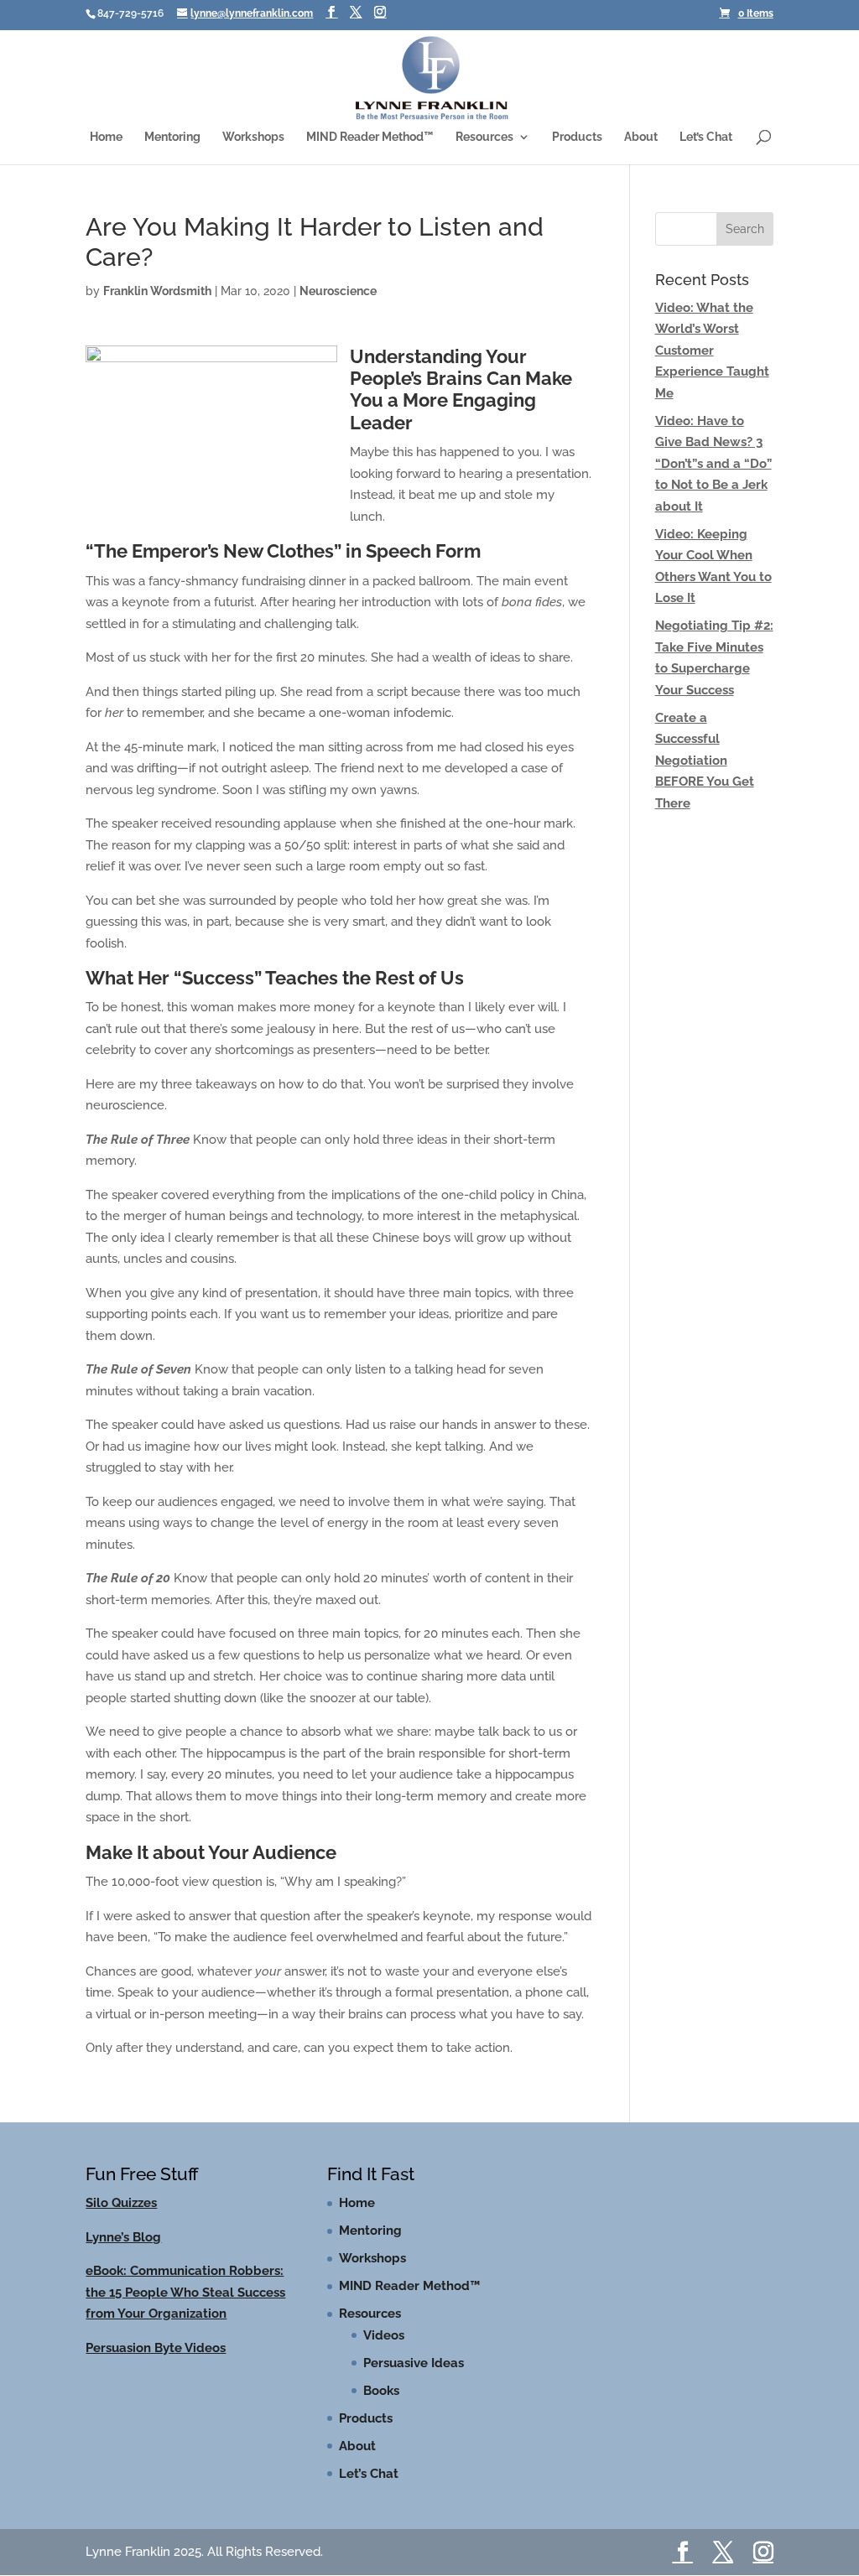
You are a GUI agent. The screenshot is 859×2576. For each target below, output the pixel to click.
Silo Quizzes (121, 2203)
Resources (484, 137)
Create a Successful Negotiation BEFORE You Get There (705, 761)
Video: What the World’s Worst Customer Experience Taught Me (712, 351)
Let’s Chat (706, 137)
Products (577, 137)
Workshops (253, 137)
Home (106, 137)
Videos (384, 2335)
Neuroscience (338, 291)
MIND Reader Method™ (370, 137)
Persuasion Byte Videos (156, 2348)
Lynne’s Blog (123, 2237)
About (641, 137)
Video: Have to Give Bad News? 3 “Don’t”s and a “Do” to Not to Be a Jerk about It (713, 464)
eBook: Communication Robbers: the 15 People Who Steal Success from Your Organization (185, 2292)
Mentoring (172, 137)
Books (381, 2391)
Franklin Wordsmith (157, 291)
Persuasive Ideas (414, 2363)
